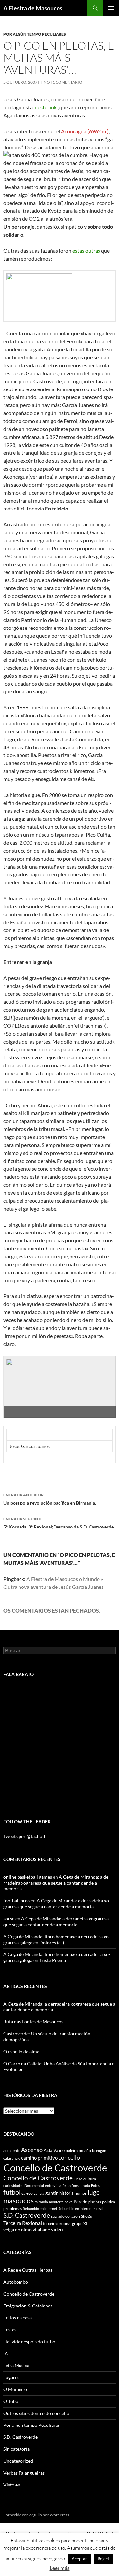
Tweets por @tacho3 (24, 1836)
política (109, 2202)
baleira (72, 2151)
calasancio (12, 2158)
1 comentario (67, 82)
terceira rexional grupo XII (66, 2223)
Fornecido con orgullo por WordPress (36, 2515)
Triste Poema (53, 1960)
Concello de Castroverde (55, 2167)
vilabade (41, 2229)
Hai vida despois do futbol (30, 2341)
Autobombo (16, 2282)
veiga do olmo (18, 2229)
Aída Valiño (54, 2150)
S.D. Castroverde (27, 2215)
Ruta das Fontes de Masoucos (33, 2022)
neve (69, 2202)
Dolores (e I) (52, 1942)
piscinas (95, 2202)
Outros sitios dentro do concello (36, 2413)
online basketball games (28, 1877)
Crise (78, 2179)
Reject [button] (103, 2559)
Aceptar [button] (79, 2559)
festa (67, 2185)
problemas (13, 2209)
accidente (12, 2151)
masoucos (19, 2201)
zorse (9, 1918)
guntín (52, 2193)
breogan (99, 2151)
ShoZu (87, 2216)
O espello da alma (21, 2051)
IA (6, 2353)
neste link (46, 107)
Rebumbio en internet (40, 2209)
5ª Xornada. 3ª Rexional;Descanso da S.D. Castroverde (59, 1523)
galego (27, 2193)
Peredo (80, 2202)
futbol (12, 2192)
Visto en (12, 2485)
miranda (41, 2202)
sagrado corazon (65, 2216)
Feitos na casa (18, 2318)
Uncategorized (18, 2461)
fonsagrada (81, 2185)
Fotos (95, 2185)
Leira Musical (17, 2365)
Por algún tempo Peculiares (35, 34)
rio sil (98, 2209)
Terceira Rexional (23, 2223)
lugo (94, 2192)
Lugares (11, 2377)
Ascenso (32, 2150)
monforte (56, 2202)
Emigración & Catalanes (28, 2306)
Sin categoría (17, 2449)
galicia (39, 2193)
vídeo (57, 2229)
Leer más (60, 2568)
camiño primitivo (39, 2158)
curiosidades (13, 2185)
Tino (45, 82)
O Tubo (11, 2401)
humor (81, 2193)
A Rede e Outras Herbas (28, 2270)
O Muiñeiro (15, 2389)
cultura (90, 2179)
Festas (10, 2330)
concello (69, 2157)
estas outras (86, 250)
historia (67, 2193)
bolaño (85, 2151)
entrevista (53, 2185)
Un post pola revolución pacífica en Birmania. (50, 1499)
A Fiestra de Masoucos (33, 8)
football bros (17, 1901)
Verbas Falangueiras (24, 2473)
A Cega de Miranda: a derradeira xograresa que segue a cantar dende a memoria (57, 1883)
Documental (34, 2185)
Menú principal (111, 8)
